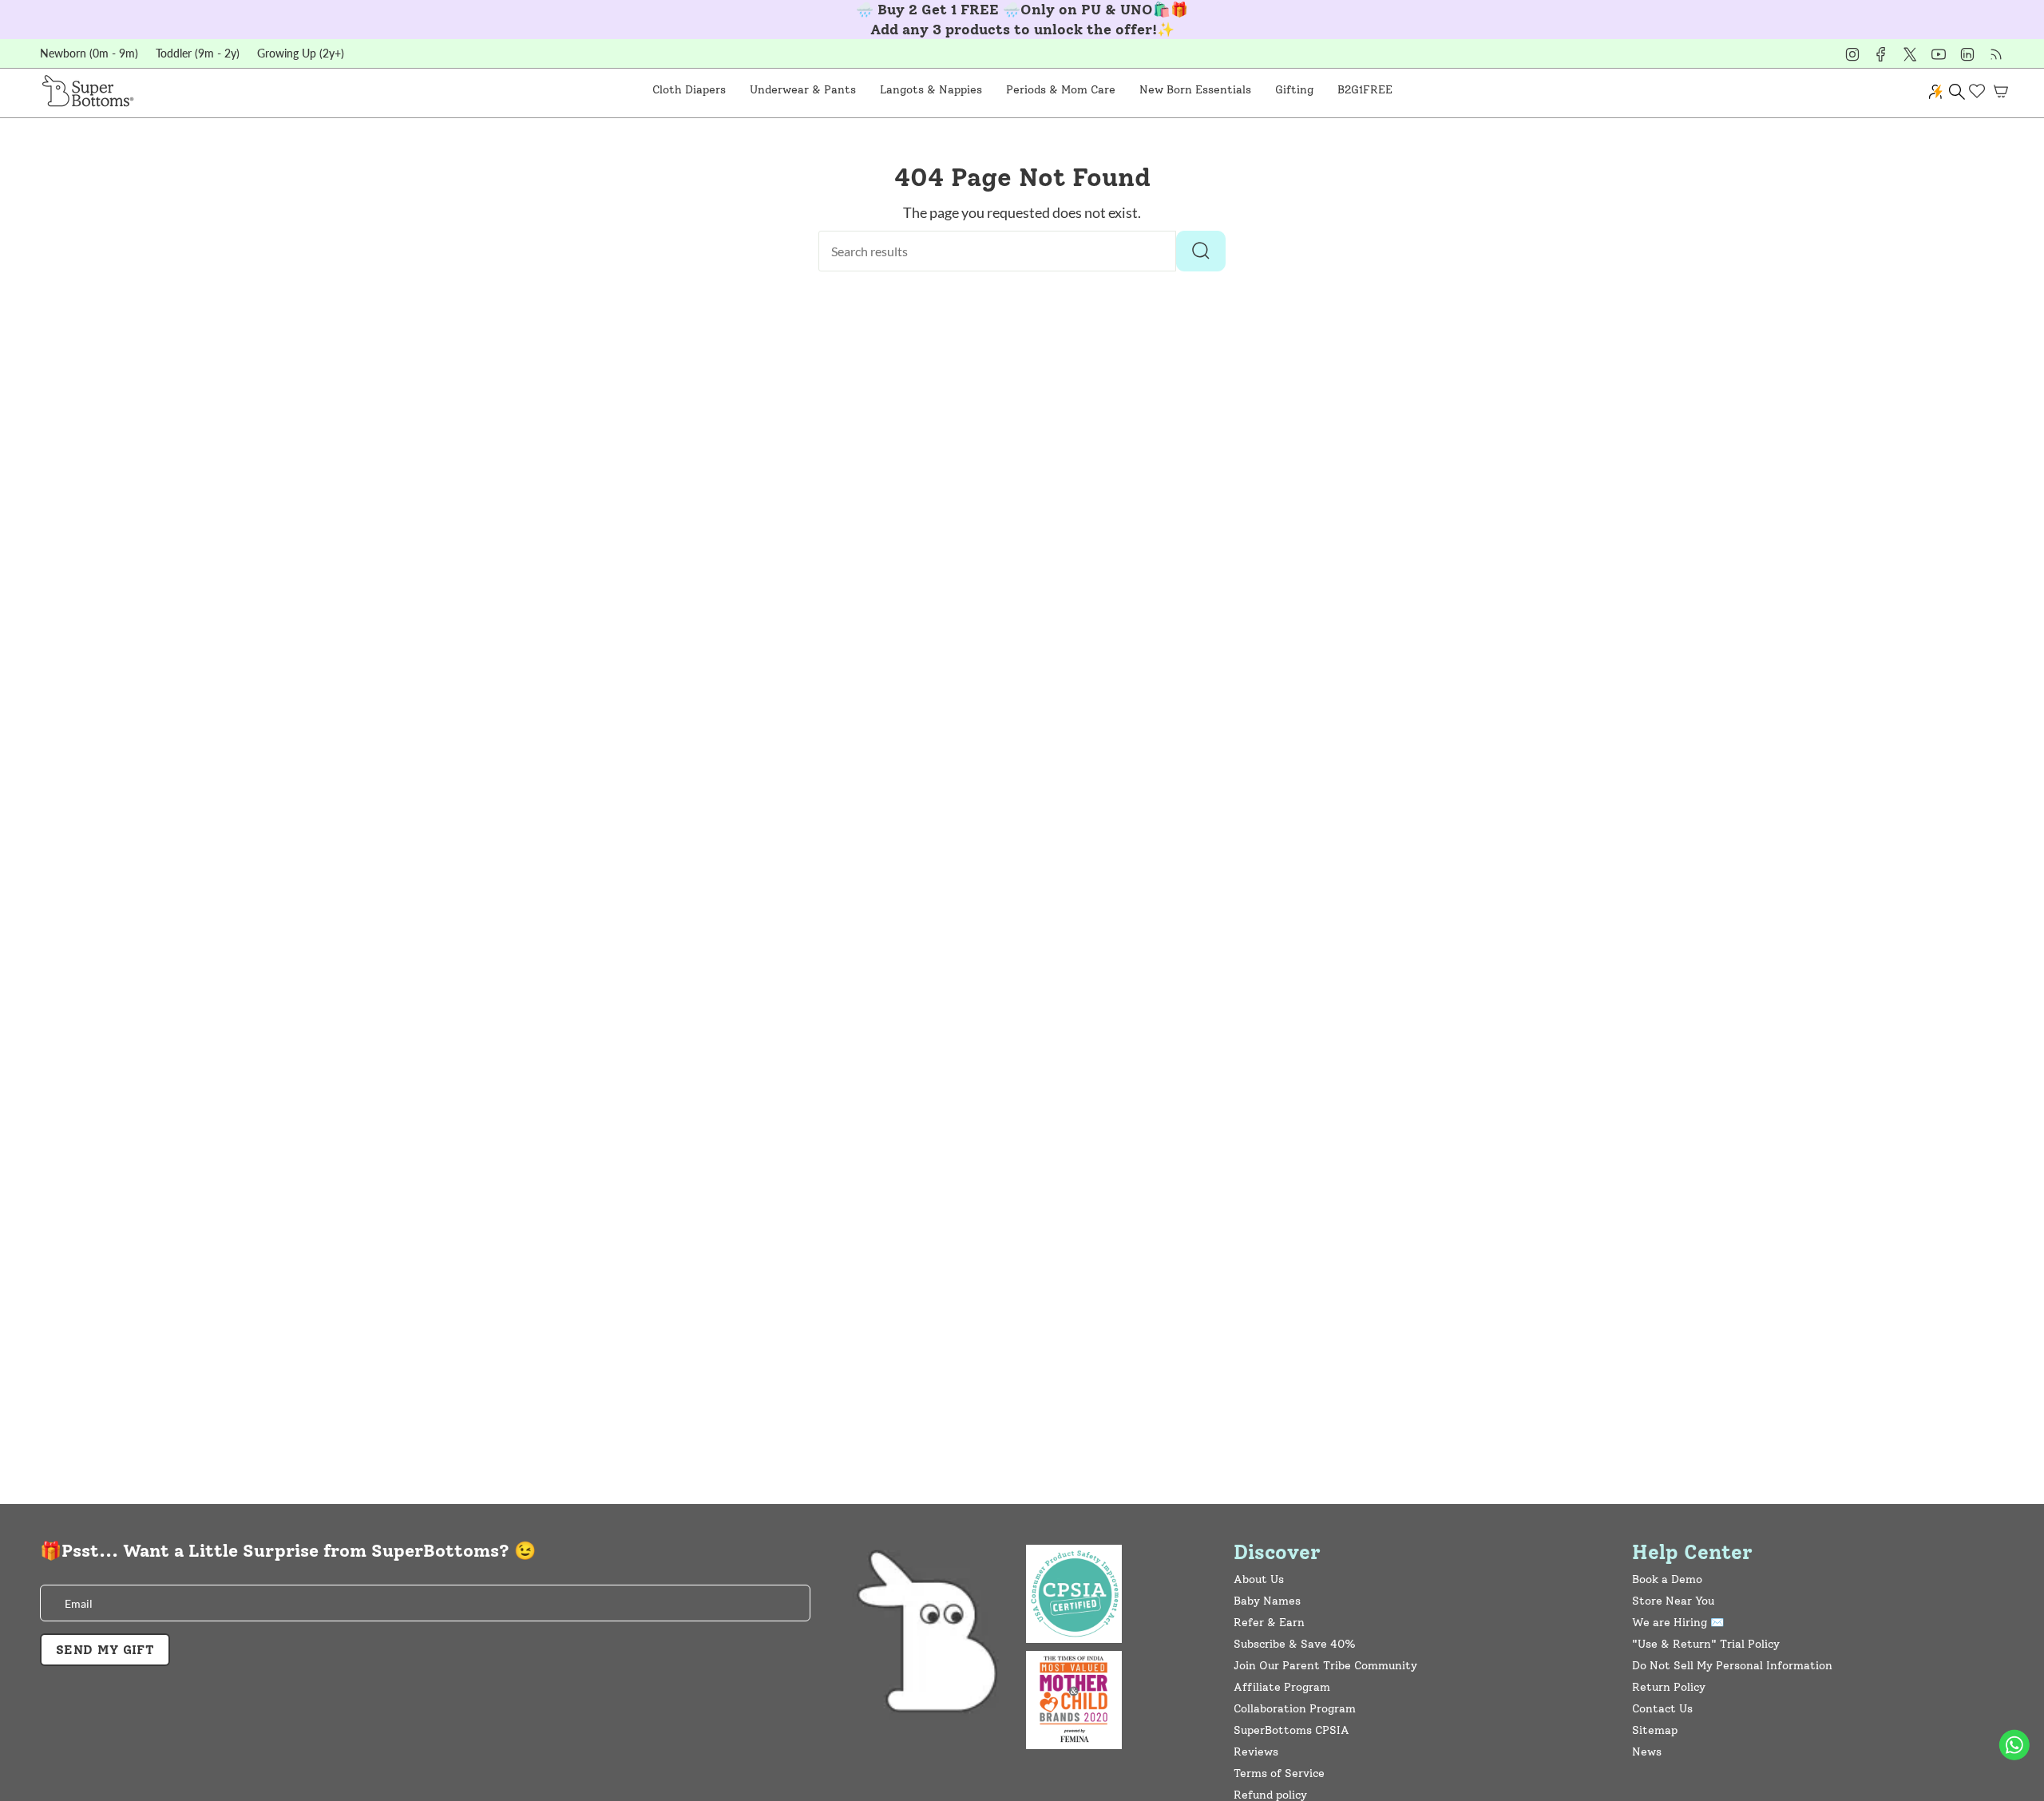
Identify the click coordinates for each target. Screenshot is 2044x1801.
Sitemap (1655, 1730)
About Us (1259, 1579)
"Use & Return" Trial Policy (1706, 1644)
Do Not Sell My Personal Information (1732, 1666)
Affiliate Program (1282, 1687)
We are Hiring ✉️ (1678, 1623)
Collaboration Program (1295, 1709)
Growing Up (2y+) (301, 53)
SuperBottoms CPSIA (1291, 1730)
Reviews (1256, 1752)
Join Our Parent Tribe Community (1325, 1666)
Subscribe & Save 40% (1295, 1644)
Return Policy (1669, 1687)
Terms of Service (1279, 1773)
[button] (689, 91)
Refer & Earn (1269, 1623)
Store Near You (1673, 1601)
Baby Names (1267, 1601)
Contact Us (1662, 1709)
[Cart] (2001, 91)
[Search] (1201, 251)
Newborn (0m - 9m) (89, 53)
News (1647, 1752)
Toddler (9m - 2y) (198, 53)
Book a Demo (1667, 1579)
